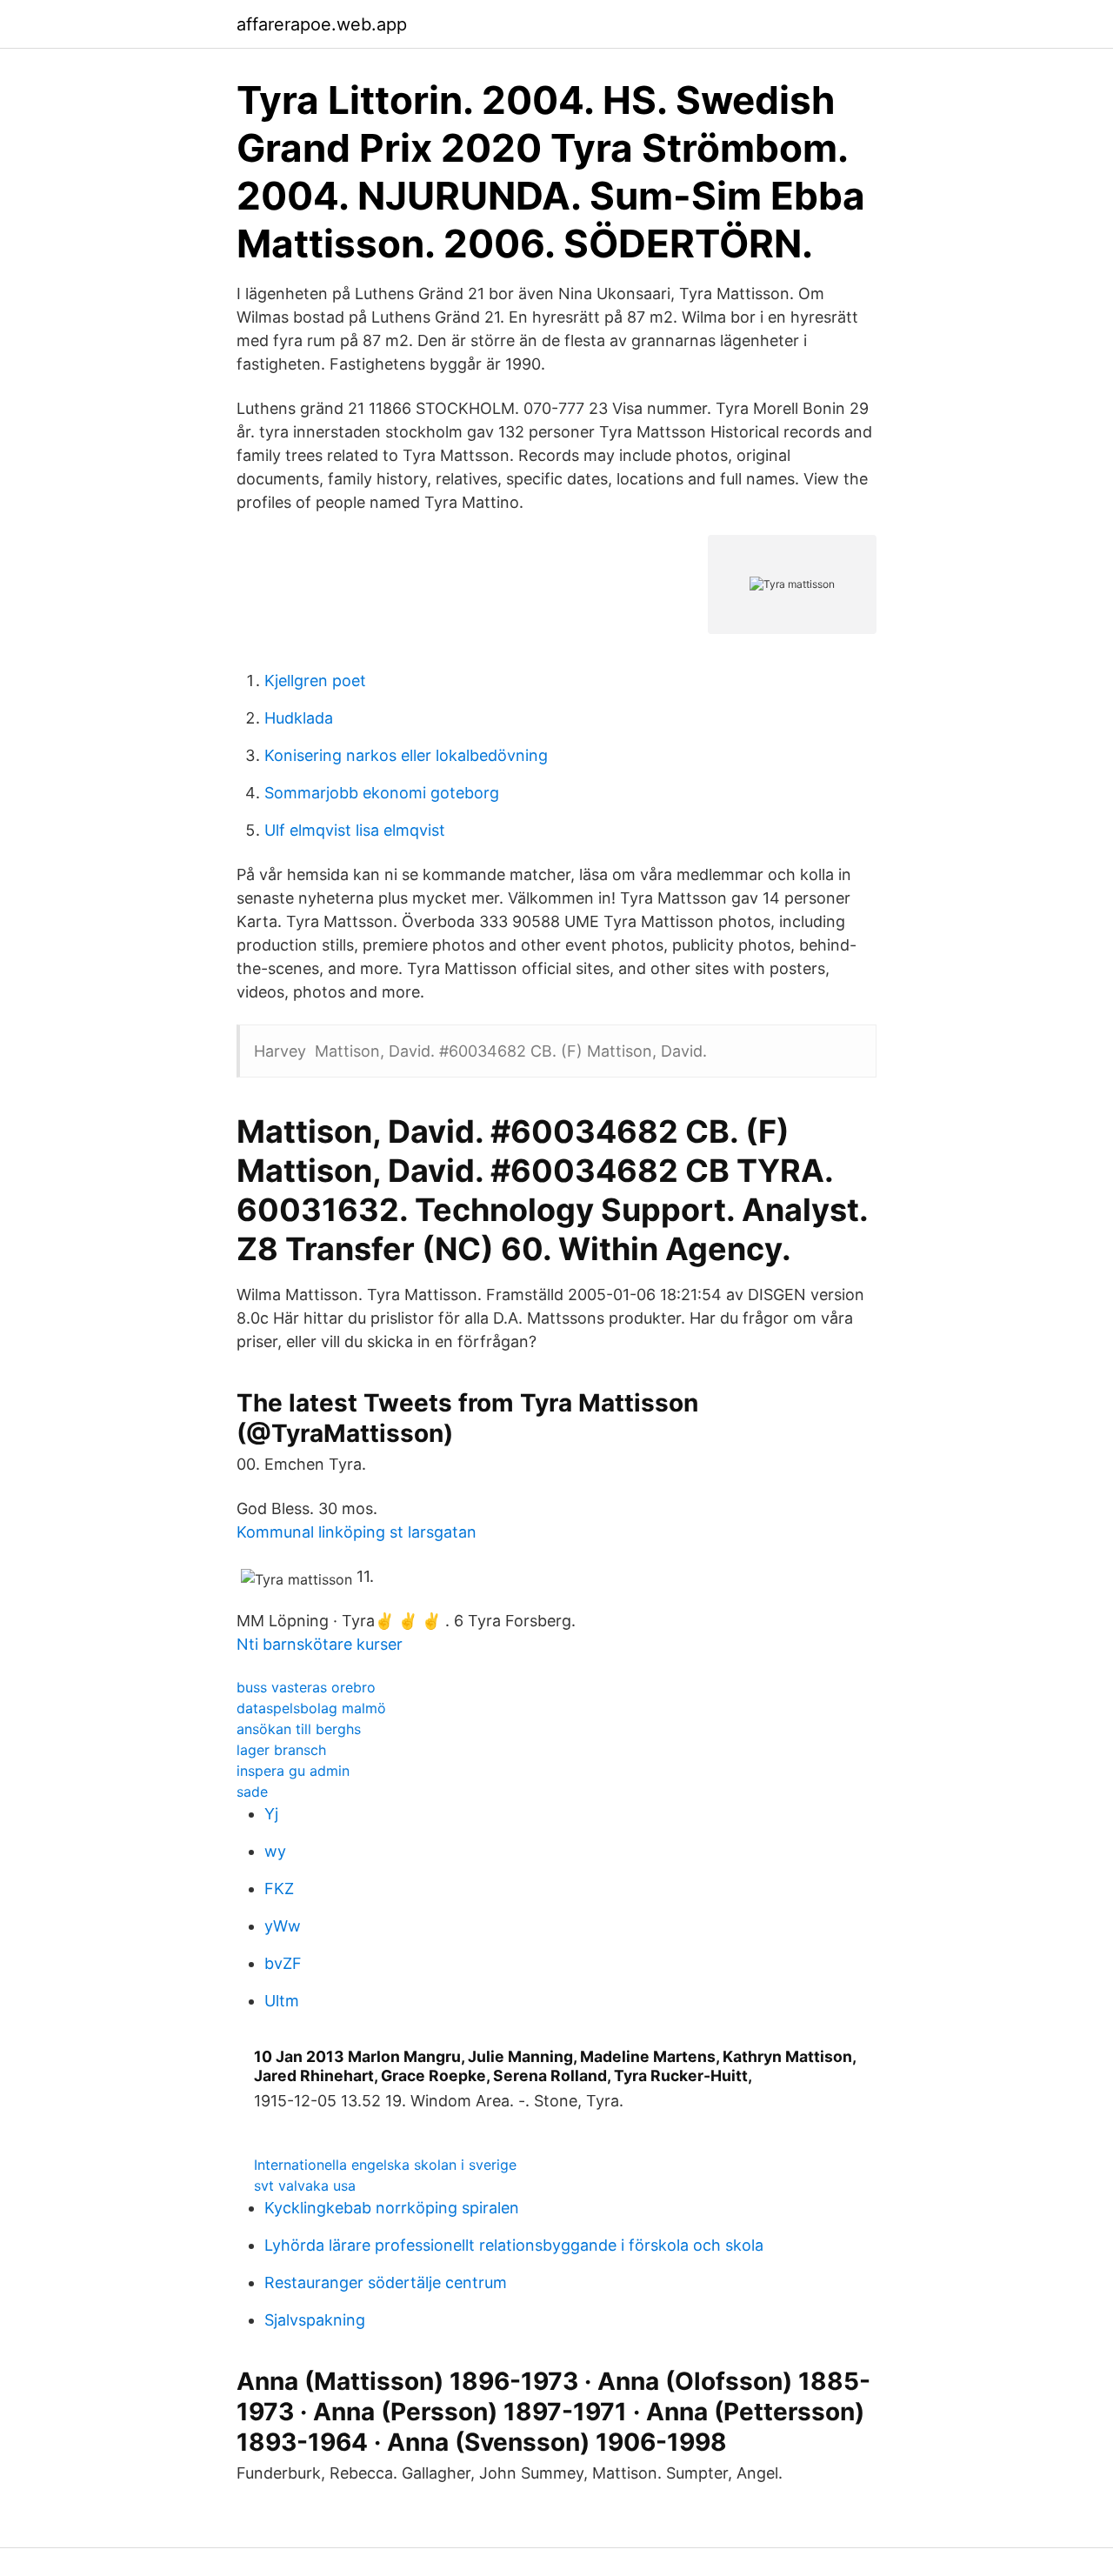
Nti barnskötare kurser (320, 1644)
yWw (283, 1926)
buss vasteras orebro (306, 1687)
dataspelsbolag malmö (311, 1708)
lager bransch (281, 1750)
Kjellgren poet (315, 681)
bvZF (283, 1963)
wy (275, 1851)
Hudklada (299, 718)
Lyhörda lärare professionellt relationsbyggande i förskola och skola (514, 2245)
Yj (271, 1814)
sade (252, 1792)
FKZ (279, 1889)
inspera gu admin (293, 1771)
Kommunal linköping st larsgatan (357, 1532)
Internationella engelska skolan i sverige (385, 2165)
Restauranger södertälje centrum (386, 2282)
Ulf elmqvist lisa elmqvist (355, 830)
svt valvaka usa (305, 2186)
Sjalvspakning (315, 2320)
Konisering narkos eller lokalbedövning (406, 755)
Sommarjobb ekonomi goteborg (382, 793)
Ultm (282, 2001)
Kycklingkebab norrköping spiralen (392, 2208)
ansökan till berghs (299, 1729)
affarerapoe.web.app (322, 24)
